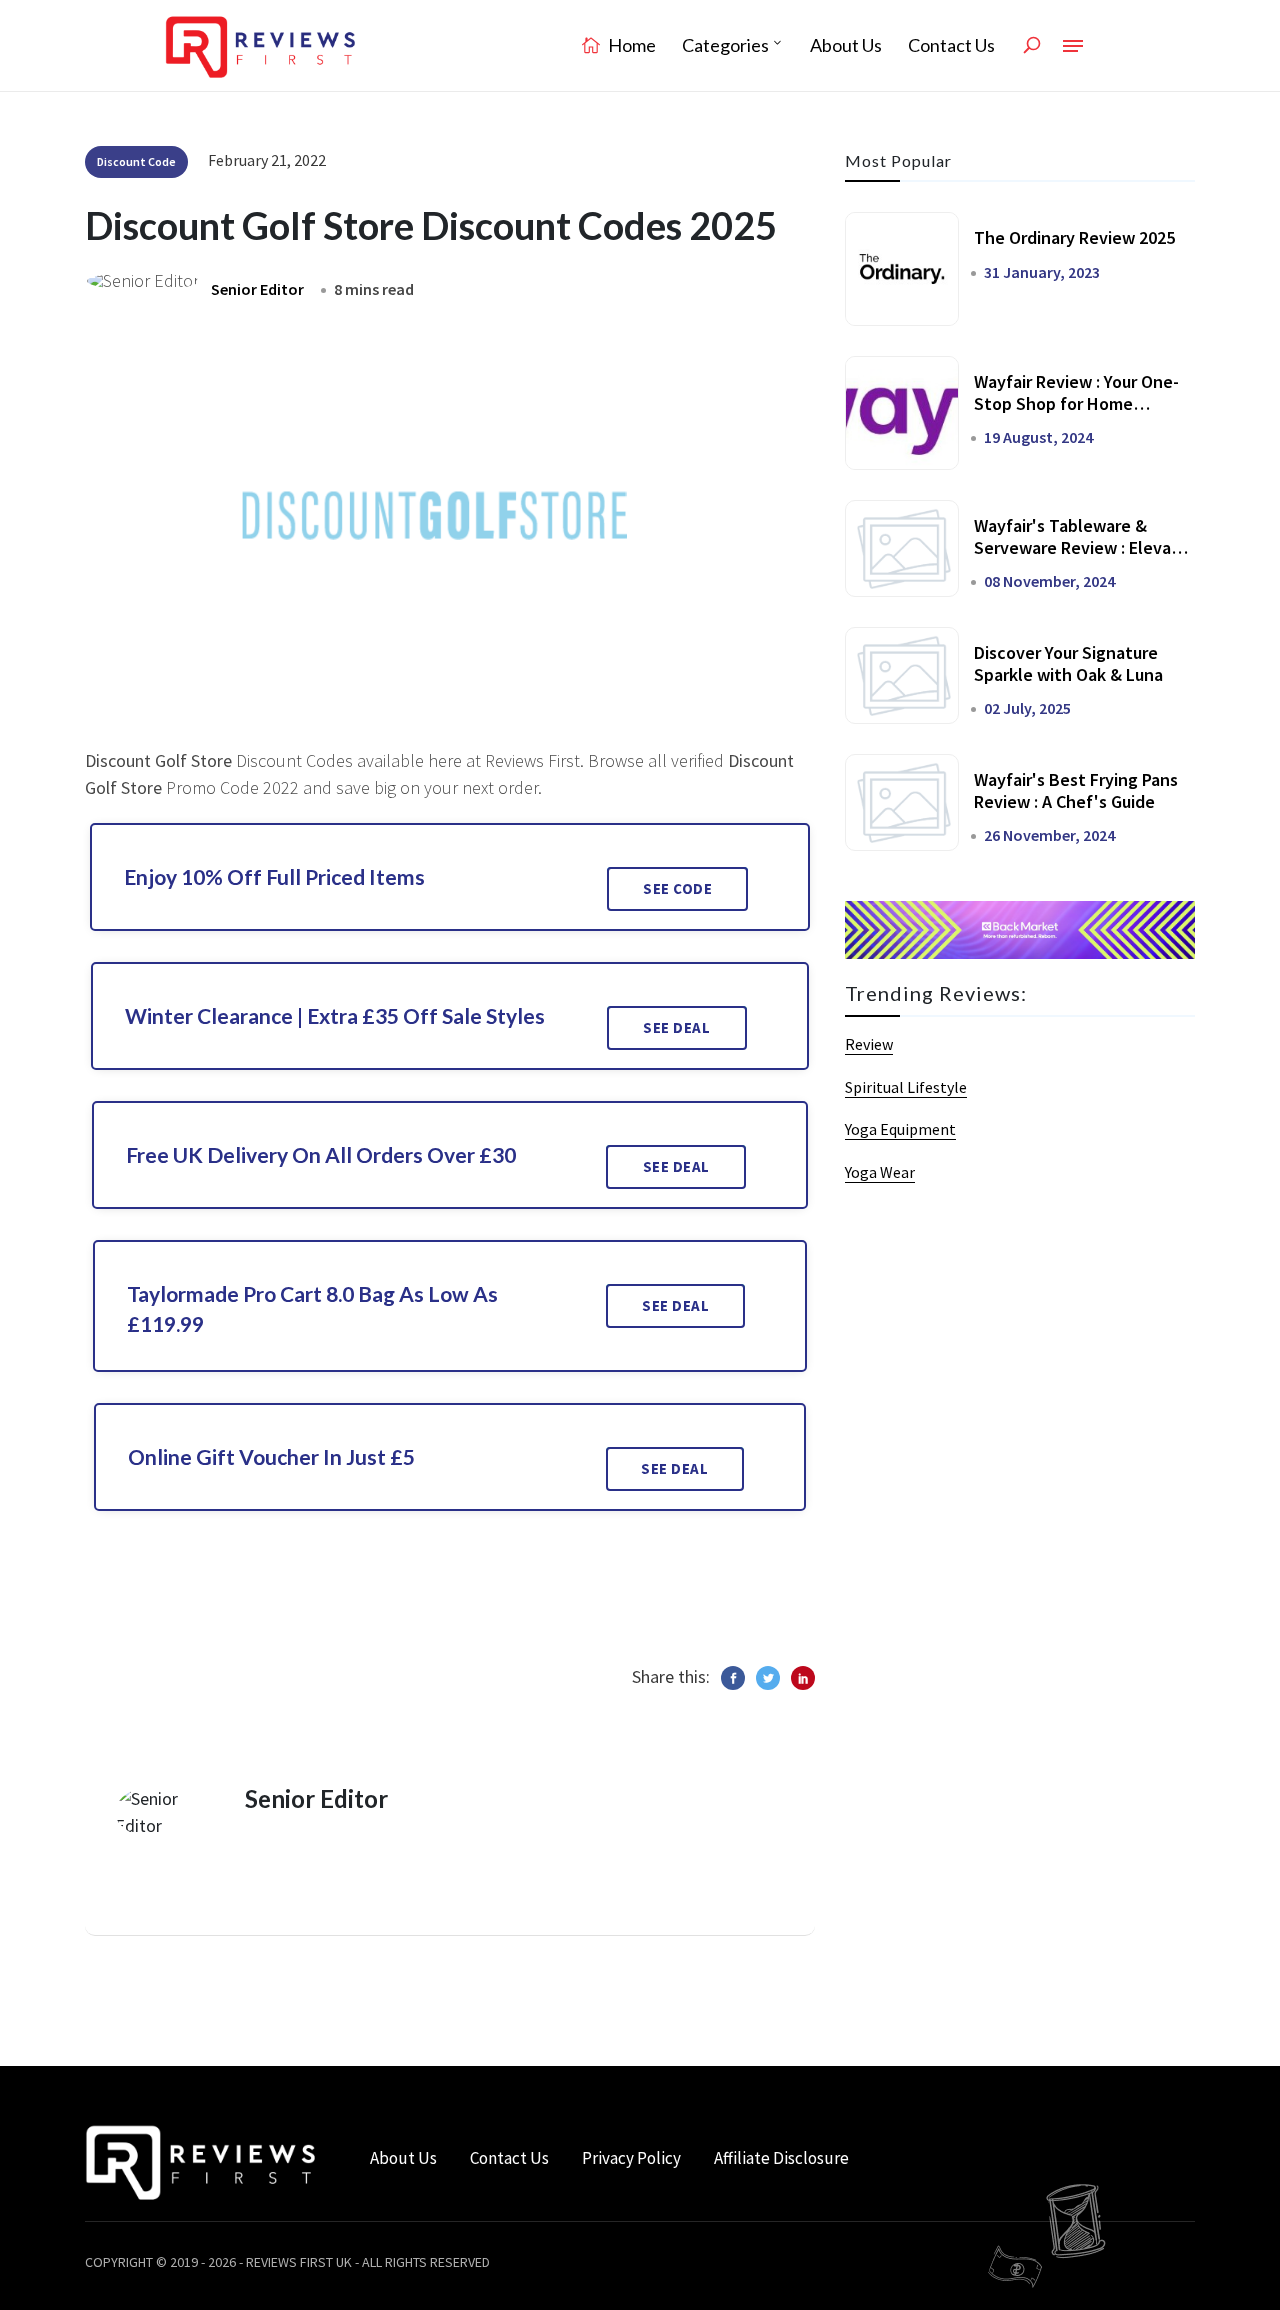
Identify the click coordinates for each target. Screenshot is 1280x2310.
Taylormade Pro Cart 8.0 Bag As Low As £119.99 (312, 1308)
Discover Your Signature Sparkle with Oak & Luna (1068, 663)
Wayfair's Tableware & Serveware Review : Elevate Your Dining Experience (1081, 547)
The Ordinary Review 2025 (1074, 237)
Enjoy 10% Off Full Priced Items (274, 876)
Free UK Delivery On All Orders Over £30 (321, 1154)
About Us (846, 45)
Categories (725, 45)
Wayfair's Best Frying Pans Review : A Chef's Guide (1076, 790)
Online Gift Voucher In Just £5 (271, 1456)
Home (630, 45)
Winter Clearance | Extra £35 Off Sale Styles (335, 1015)
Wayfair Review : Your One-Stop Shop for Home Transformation (1076, 403)
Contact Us (951, 45)
